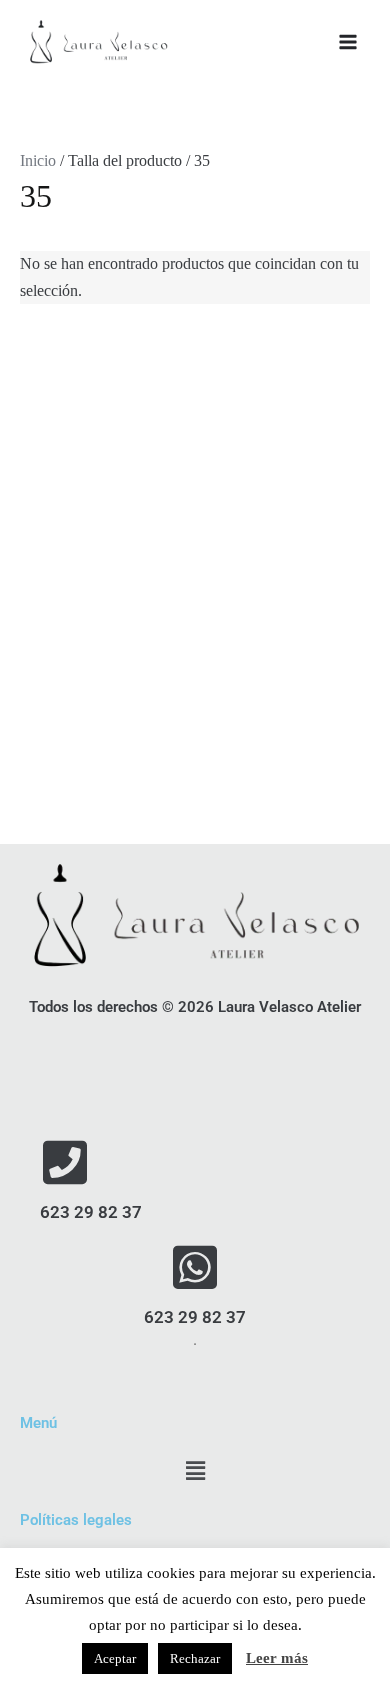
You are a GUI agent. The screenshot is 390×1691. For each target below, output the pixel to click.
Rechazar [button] (195, 1658)
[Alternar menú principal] (348, 42)
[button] (195, 1472)
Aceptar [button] (115, 1658)
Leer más (277, 1658)
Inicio (38, 160)
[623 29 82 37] (65, 1162)
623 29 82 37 (91, 1212)
